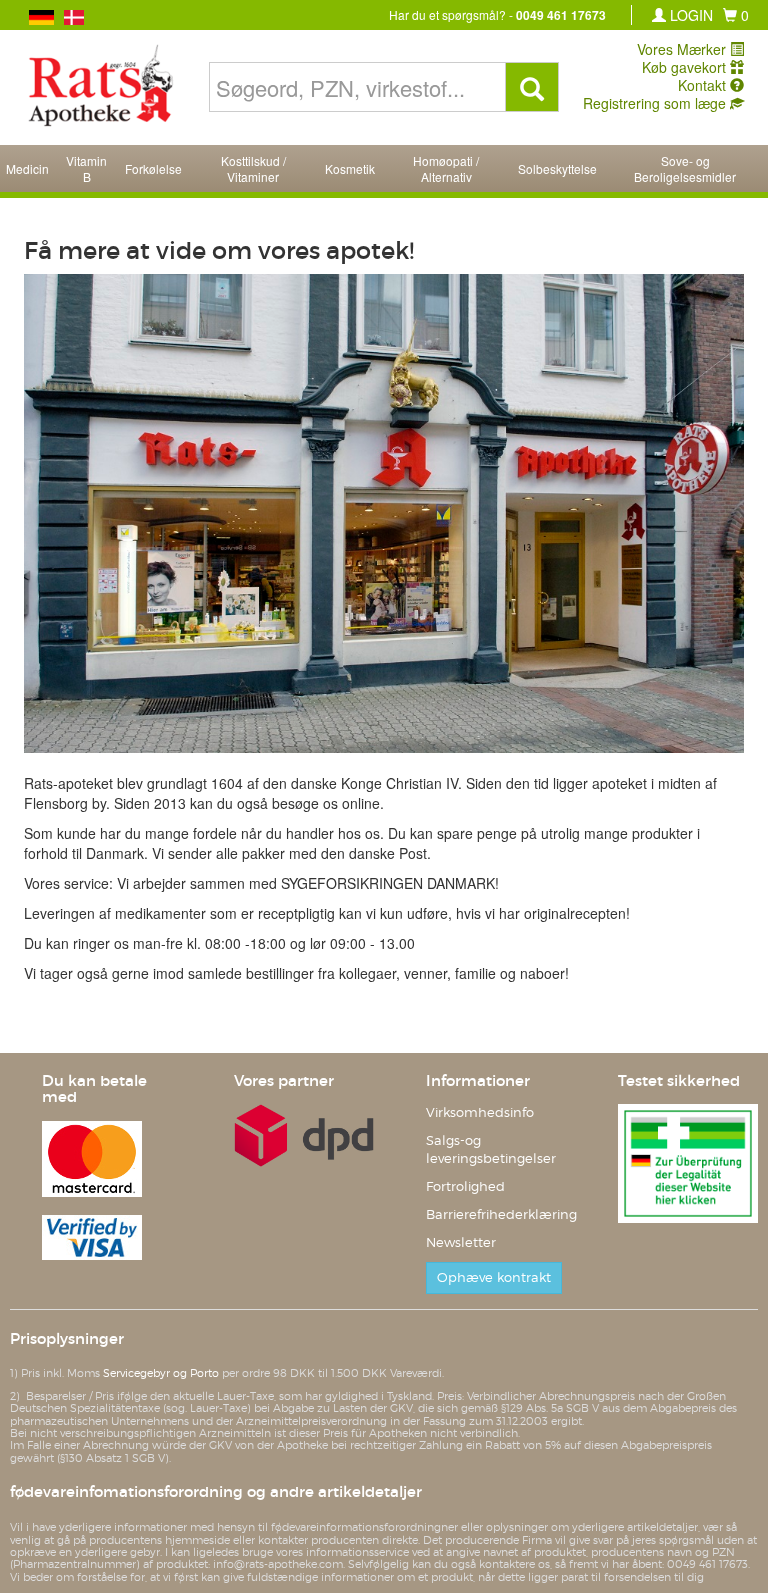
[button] (736, 15)
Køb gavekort (686, 67)
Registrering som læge (656, 103)
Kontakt (704, 85)
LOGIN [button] (689, 15)
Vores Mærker (683, 49)
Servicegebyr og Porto (161, 1373)
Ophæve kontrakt (494, 1277)
